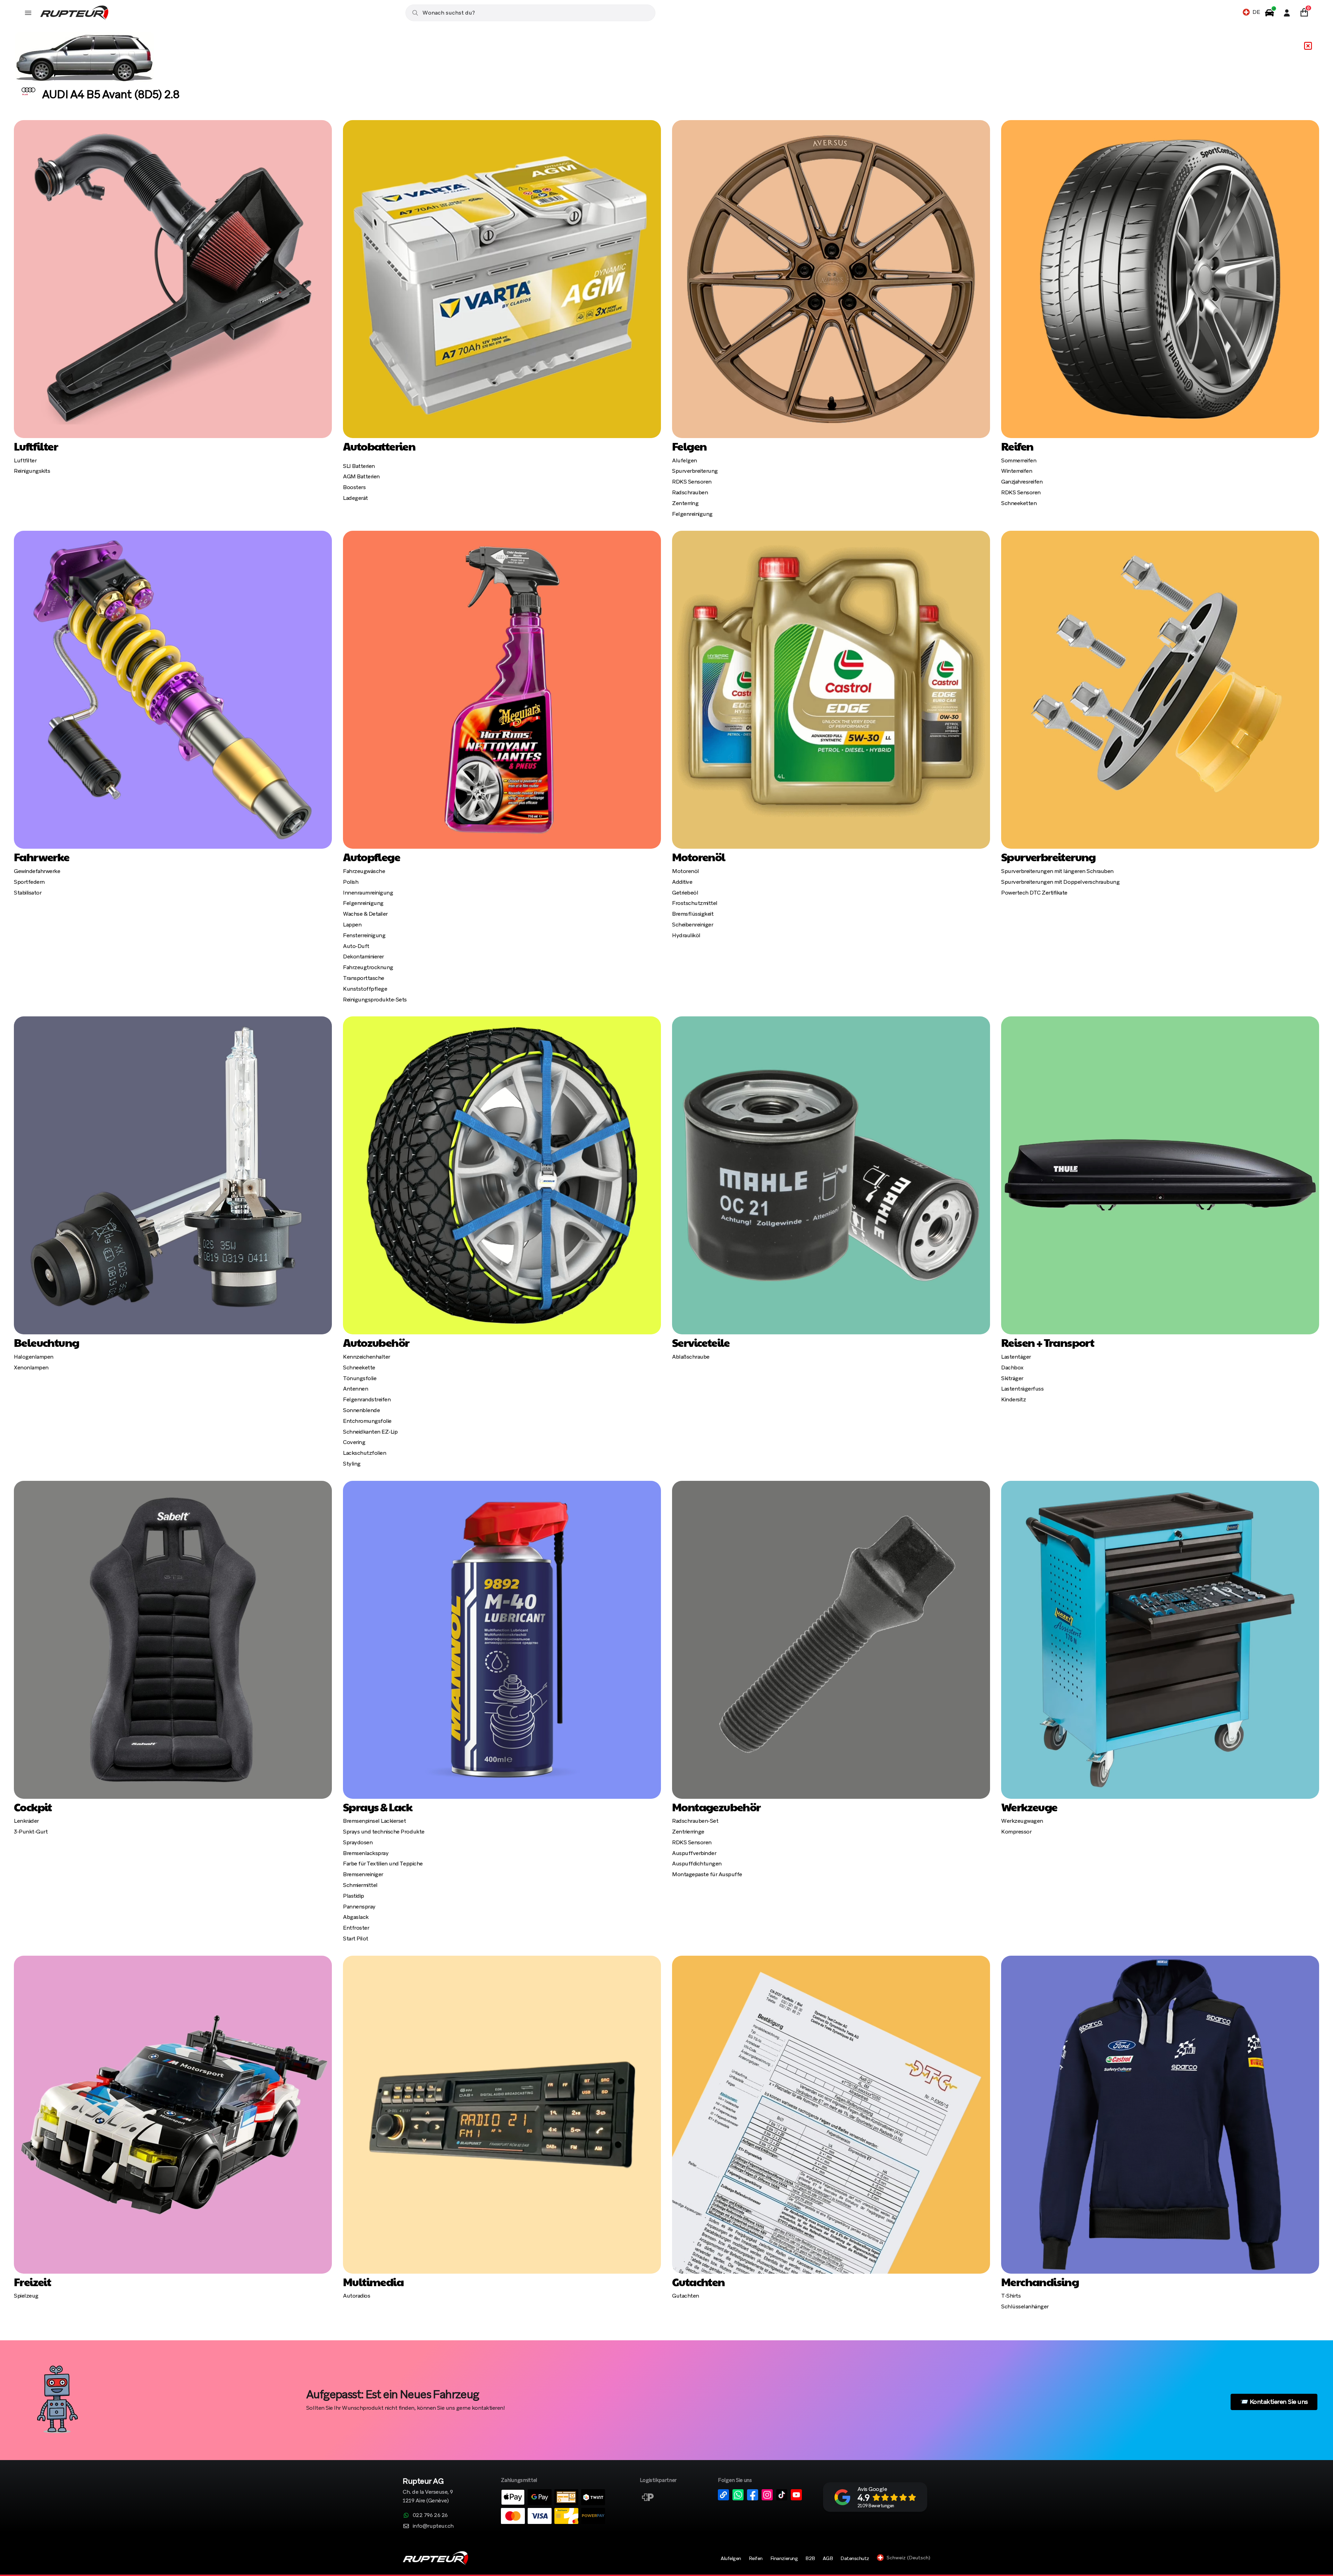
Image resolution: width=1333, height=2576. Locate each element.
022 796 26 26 (430, 2515)
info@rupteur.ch (433, 2526)
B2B (810, 2558)
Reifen (756, 2558)
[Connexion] (1287, 13)
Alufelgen (731, 2558)
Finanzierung (784, 2558)
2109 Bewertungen (876, 2506)
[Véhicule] (1269, 13)
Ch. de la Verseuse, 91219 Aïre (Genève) (428, 2491)
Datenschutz (855, 2558)
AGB (828, 2558)
